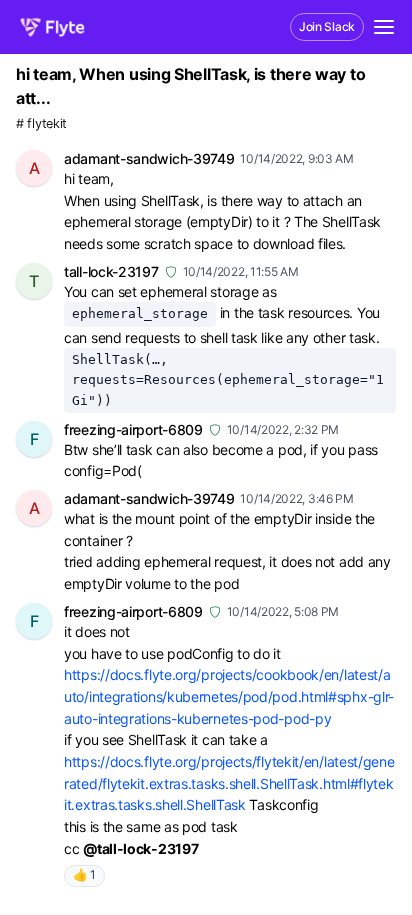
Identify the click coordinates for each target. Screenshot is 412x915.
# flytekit (41, 123)
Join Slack (327, 26)
